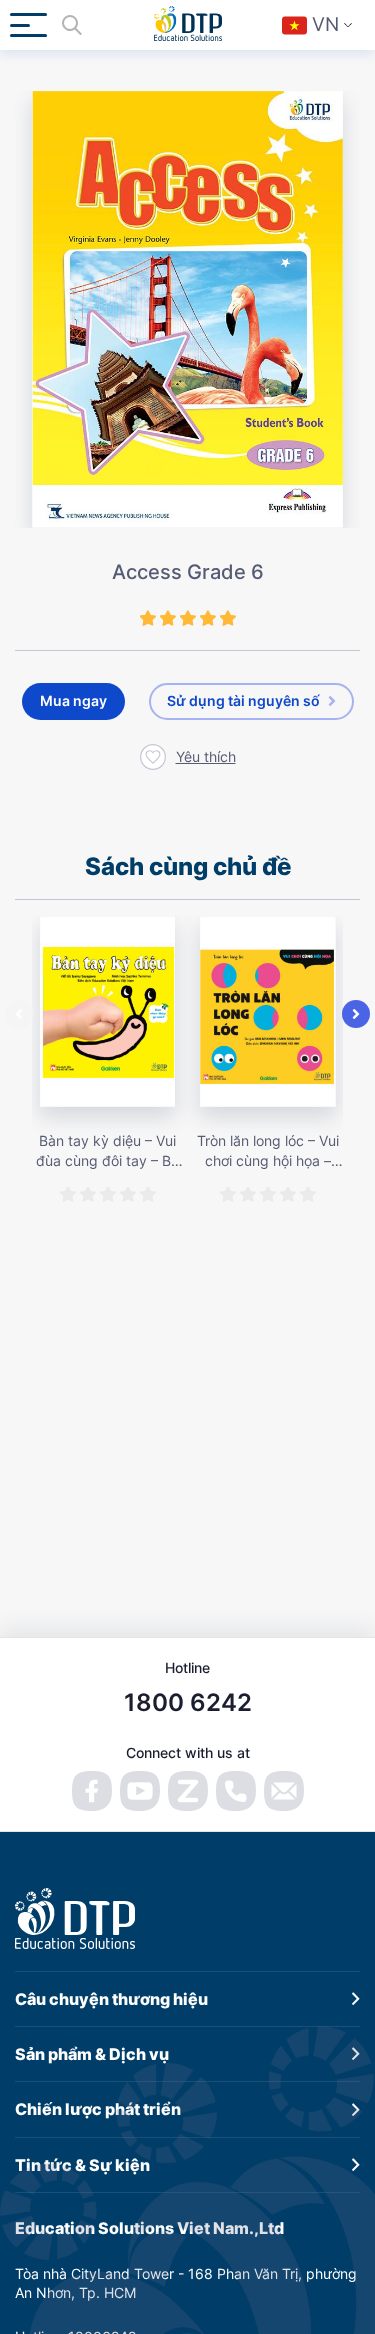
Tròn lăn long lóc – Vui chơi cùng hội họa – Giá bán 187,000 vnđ (268, 1151)
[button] (19, 1014)
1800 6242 (188, 1702)
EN (329, 81)
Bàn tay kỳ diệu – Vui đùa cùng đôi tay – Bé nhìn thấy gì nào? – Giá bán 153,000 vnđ (107, 1151)
